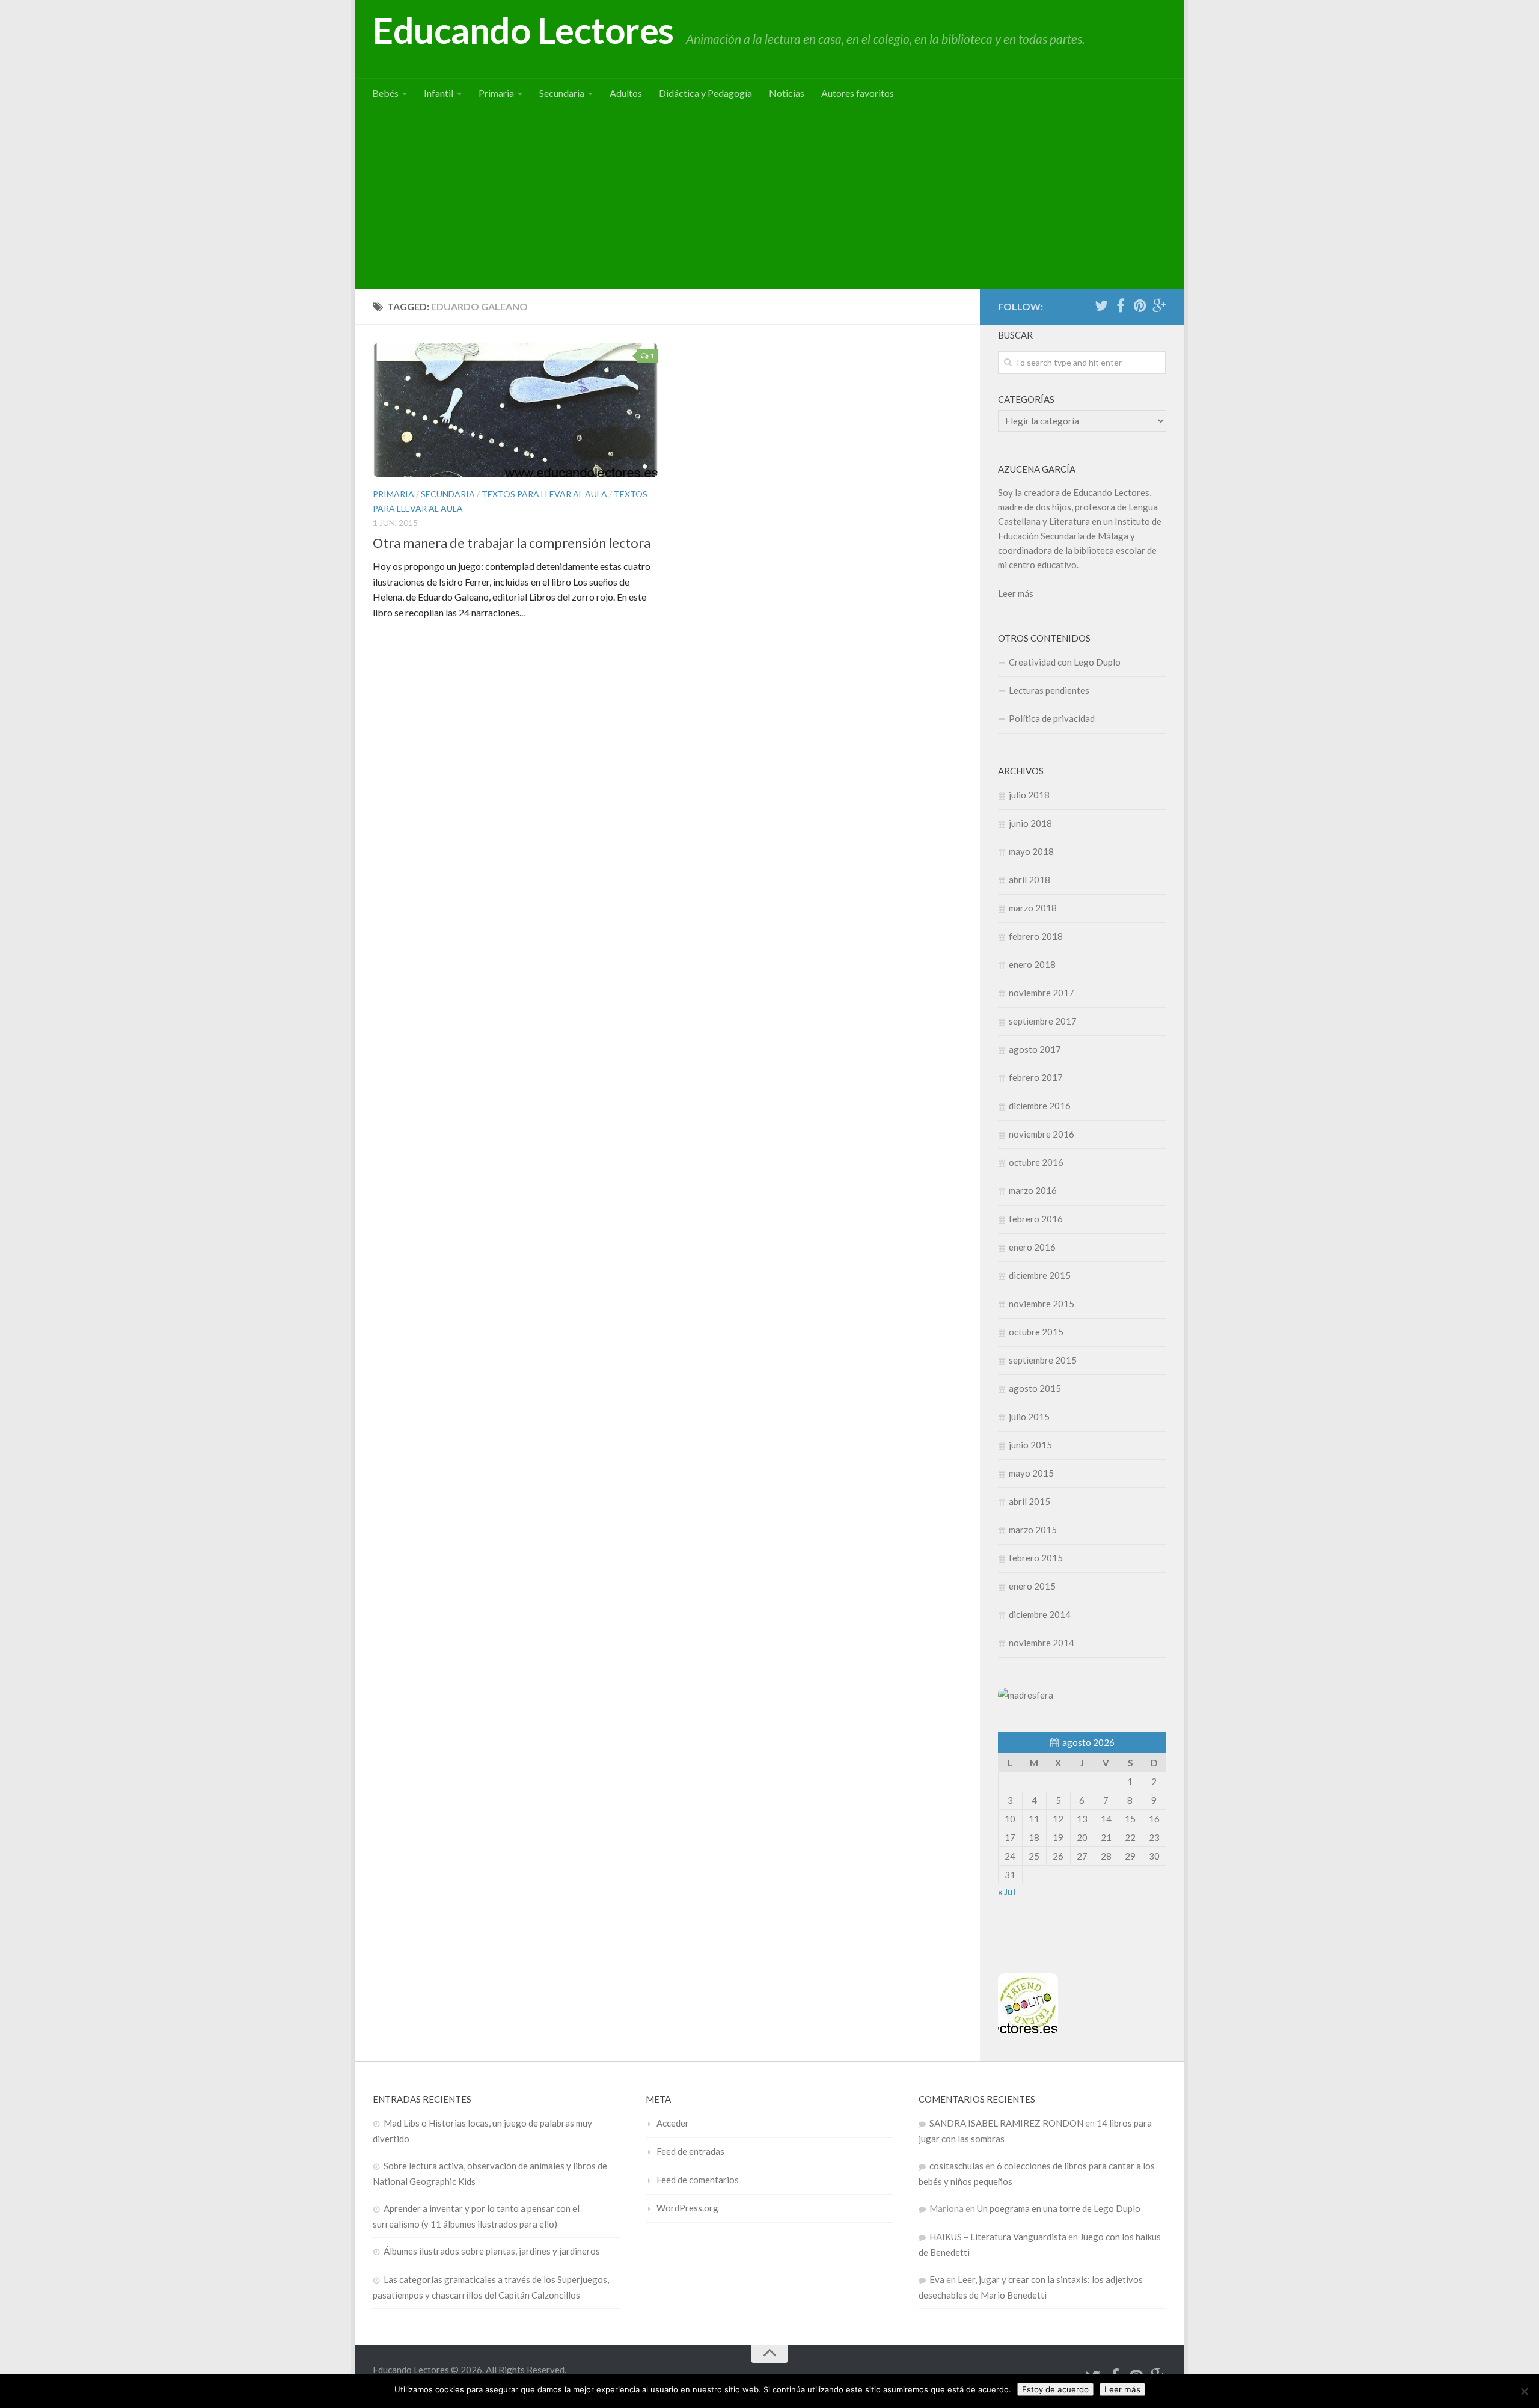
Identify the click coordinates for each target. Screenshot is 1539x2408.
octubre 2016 (1036, 1162)
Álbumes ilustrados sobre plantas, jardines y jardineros (492, 2251)
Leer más (1016, 593)
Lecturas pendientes (1049, 690)
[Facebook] (1121, 306)
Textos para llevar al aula (544, 494)
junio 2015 (1030, 1445)
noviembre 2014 (1042, 1643)
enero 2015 (1032, 1586)
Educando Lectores (523, 30)
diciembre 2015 (1040, 1275)
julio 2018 (1029, 795)
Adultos (626, 93)
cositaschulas (956, 2166)
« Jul (1007, 1892)
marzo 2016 (1033, 1190)
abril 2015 (1030, 1501)
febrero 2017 (1036, 1077)
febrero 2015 (1036, 1558)
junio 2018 (1030, 823)
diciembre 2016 (1040, 1106)
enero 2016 (1032, 1247)
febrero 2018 (1036, 936)
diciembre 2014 (1040, 1614)
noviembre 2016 (1042, 1134)
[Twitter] (1101, 306)
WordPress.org (687, 2208)
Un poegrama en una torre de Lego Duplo (1059, 2208)
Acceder (673, 2123)
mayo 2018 (1031, 851)
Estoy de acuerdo (1055, 2389)
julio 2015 (1029, 1417)
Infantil (439, 93)
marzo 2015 (1033, 1530)
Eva (937, 2279)
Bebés (385, 93)
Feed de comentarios (698, 2180)
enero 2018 (1032, 964)
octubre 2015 (1036, 1332)
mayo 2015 (1031, 1473)
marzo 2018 (1033, 908)
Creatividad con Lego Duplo (1065, 662)
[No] (1524, 2391)
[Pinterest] (1140, 306)
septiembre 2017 (1043, 1021)
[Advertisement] (769, 198)
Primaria (496, 93)
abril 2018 (1030, 880)
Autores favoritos (858, 93)
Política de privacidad (1052, 718)
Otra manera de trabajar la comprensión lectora (512, 543)
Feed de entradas (690, 2151)
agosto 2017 (1035, 1049)
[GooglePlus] (1159, 306)
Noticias (787, 93)
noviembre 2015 (1042, 1304)
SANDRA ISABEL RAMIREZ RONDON (1006, 2123)
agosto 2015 (1035, 1388)
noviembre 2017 (1042, 993)
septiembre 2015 (1043, 1360)
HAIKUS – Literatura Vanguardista (998, 2237)
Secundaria (562, 93)
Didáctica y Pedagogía (705, 93)
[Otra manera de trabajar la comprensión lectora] (516, 410)
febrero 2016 (1036, 1219)
